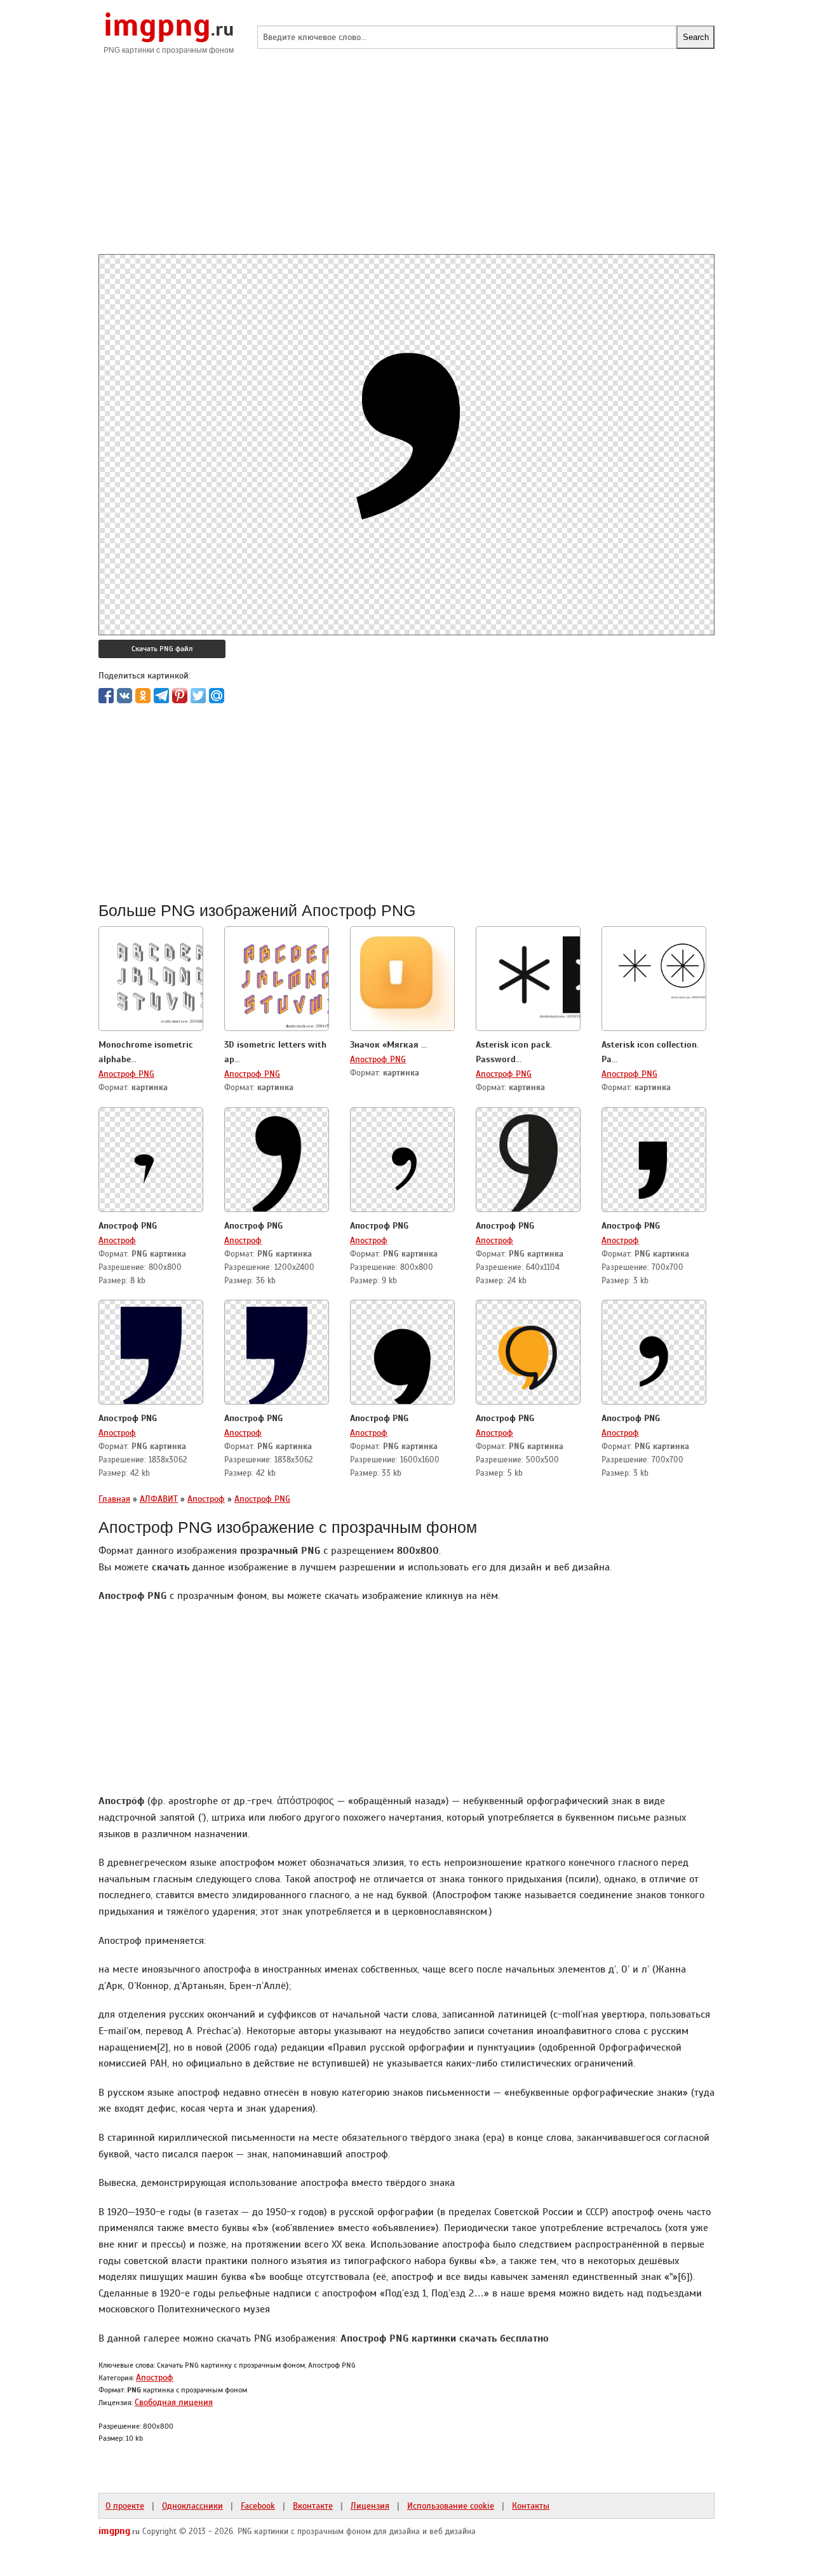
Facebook (258, 2505)
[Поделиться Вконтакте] (124, 696)
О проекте (125, 2505)
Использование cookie (451, 2505)
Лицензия (370, 2505)
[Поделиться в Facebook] (106, 696)
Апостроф (117, 1240)
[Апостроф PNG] (151, 1161)
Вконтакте (313, 2505)
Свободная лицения (174, 2402)
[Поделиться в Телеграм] (161, 696)
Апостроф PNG (126, 1074)
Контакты (531, 2505)
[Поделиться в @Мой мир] (217, 696)
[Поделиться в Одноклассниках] (143, 696)
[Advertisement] (406, 165)
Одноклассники (192, 2505)
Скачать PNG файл (162, 649)
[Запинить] (180, 696)
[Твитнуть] (198, 696)
